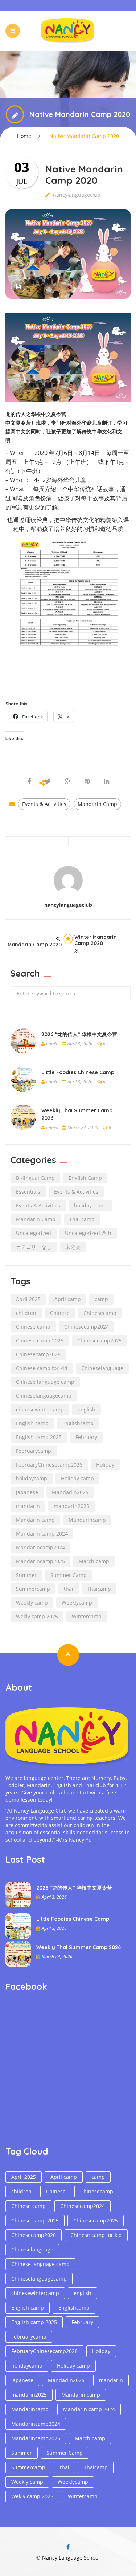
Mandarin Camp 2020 (35, 945)
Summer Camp (69, 1575)
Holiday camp (77, 1478)
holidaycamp (32, 1478)
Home (24, 136)
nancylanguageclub (77, 195)
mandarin (28, 1506)
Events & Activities (44, 804)
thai (69, 1589)
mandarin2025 (71, 1506)
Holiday (105, 1465)
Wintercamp (87, 1616)
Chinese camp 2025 (40, 1340)
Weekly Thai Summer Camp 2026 (79, 1947)
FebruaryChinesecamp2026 (49, 1465)
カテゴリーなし (34, 1247)
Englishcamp (78, 1423)
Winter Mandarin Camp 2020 (96, 940)
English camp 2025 (39, 1437)
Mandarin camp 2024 (42, 1534)
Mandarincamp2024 (40, 1547)
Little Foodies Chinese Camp (78, 1072)
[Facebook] (68, 2547)
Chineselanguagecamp (44, 1396)
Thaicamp (99, 1589)
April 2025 (28, 1299)
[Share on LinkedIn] (106, 782)
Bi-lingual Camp (35, 1178)
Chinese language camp (45, 1382)
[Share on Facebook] (30, 782)
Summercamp (33, 1589)
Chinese (60, 1313)
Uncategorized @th (88, 1233)
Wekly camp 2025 (37, 1616)
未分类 (73, 1247)
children (26, 1313)
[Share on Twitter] (48, 782)
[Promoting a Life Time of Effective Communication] (68, 30)
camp (101, 1299)
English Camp (85, 1178)
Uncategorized (34, 1233)
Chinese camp (33, 1327)
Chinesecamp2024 (86, 1327)
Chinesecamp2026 (38, 1354)
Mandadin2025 (70, 1492)
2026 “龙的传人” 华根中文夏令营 (79, 1034)
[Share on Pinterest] (87, 782)
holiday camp (90, 1205)
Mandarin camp (35, 1520)
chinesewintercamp (40, 1409)
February (86, 1437)
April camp (68, 1299)
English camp (32, 1423)
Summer (26, 1575)
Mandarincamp (87, 1520)
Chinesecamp (100, 1313)
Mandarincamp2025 (40, 1561)
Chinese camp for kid (42, 1368)
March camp (94, 1561)
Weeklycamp (77, 1603)
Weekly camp (32, 1603)
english (86, 1409)
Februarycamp (34, 1451)
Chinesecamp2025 (100, 1340)
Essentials (28, 1192)
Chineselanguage (102, 1368)
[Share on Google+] (68, 782)
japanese (27, 1492)
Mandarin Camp (97, 804)
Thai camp (82, 1219)
